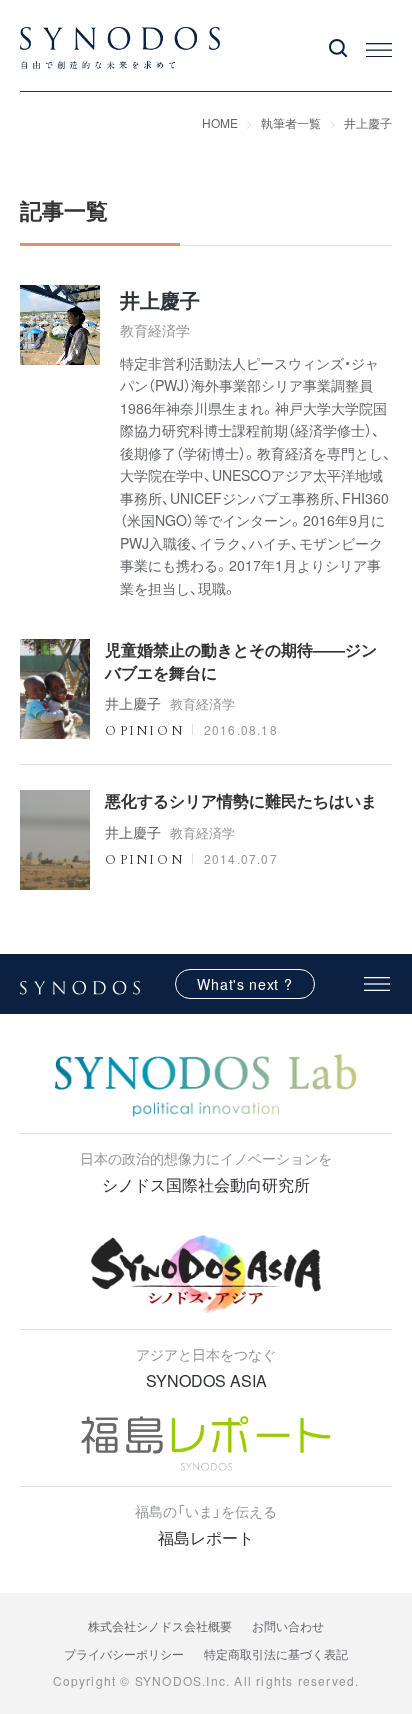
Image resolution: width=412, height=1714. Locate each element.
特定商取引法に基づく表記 (276, 1653)
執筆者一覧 (291, 122)
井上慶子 (368, 122)
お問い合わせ (288, 1625)
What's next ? (244, 984)
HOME (220, 122)
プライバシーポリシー (124, 1653)
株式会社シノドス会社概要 (160, 1625)
